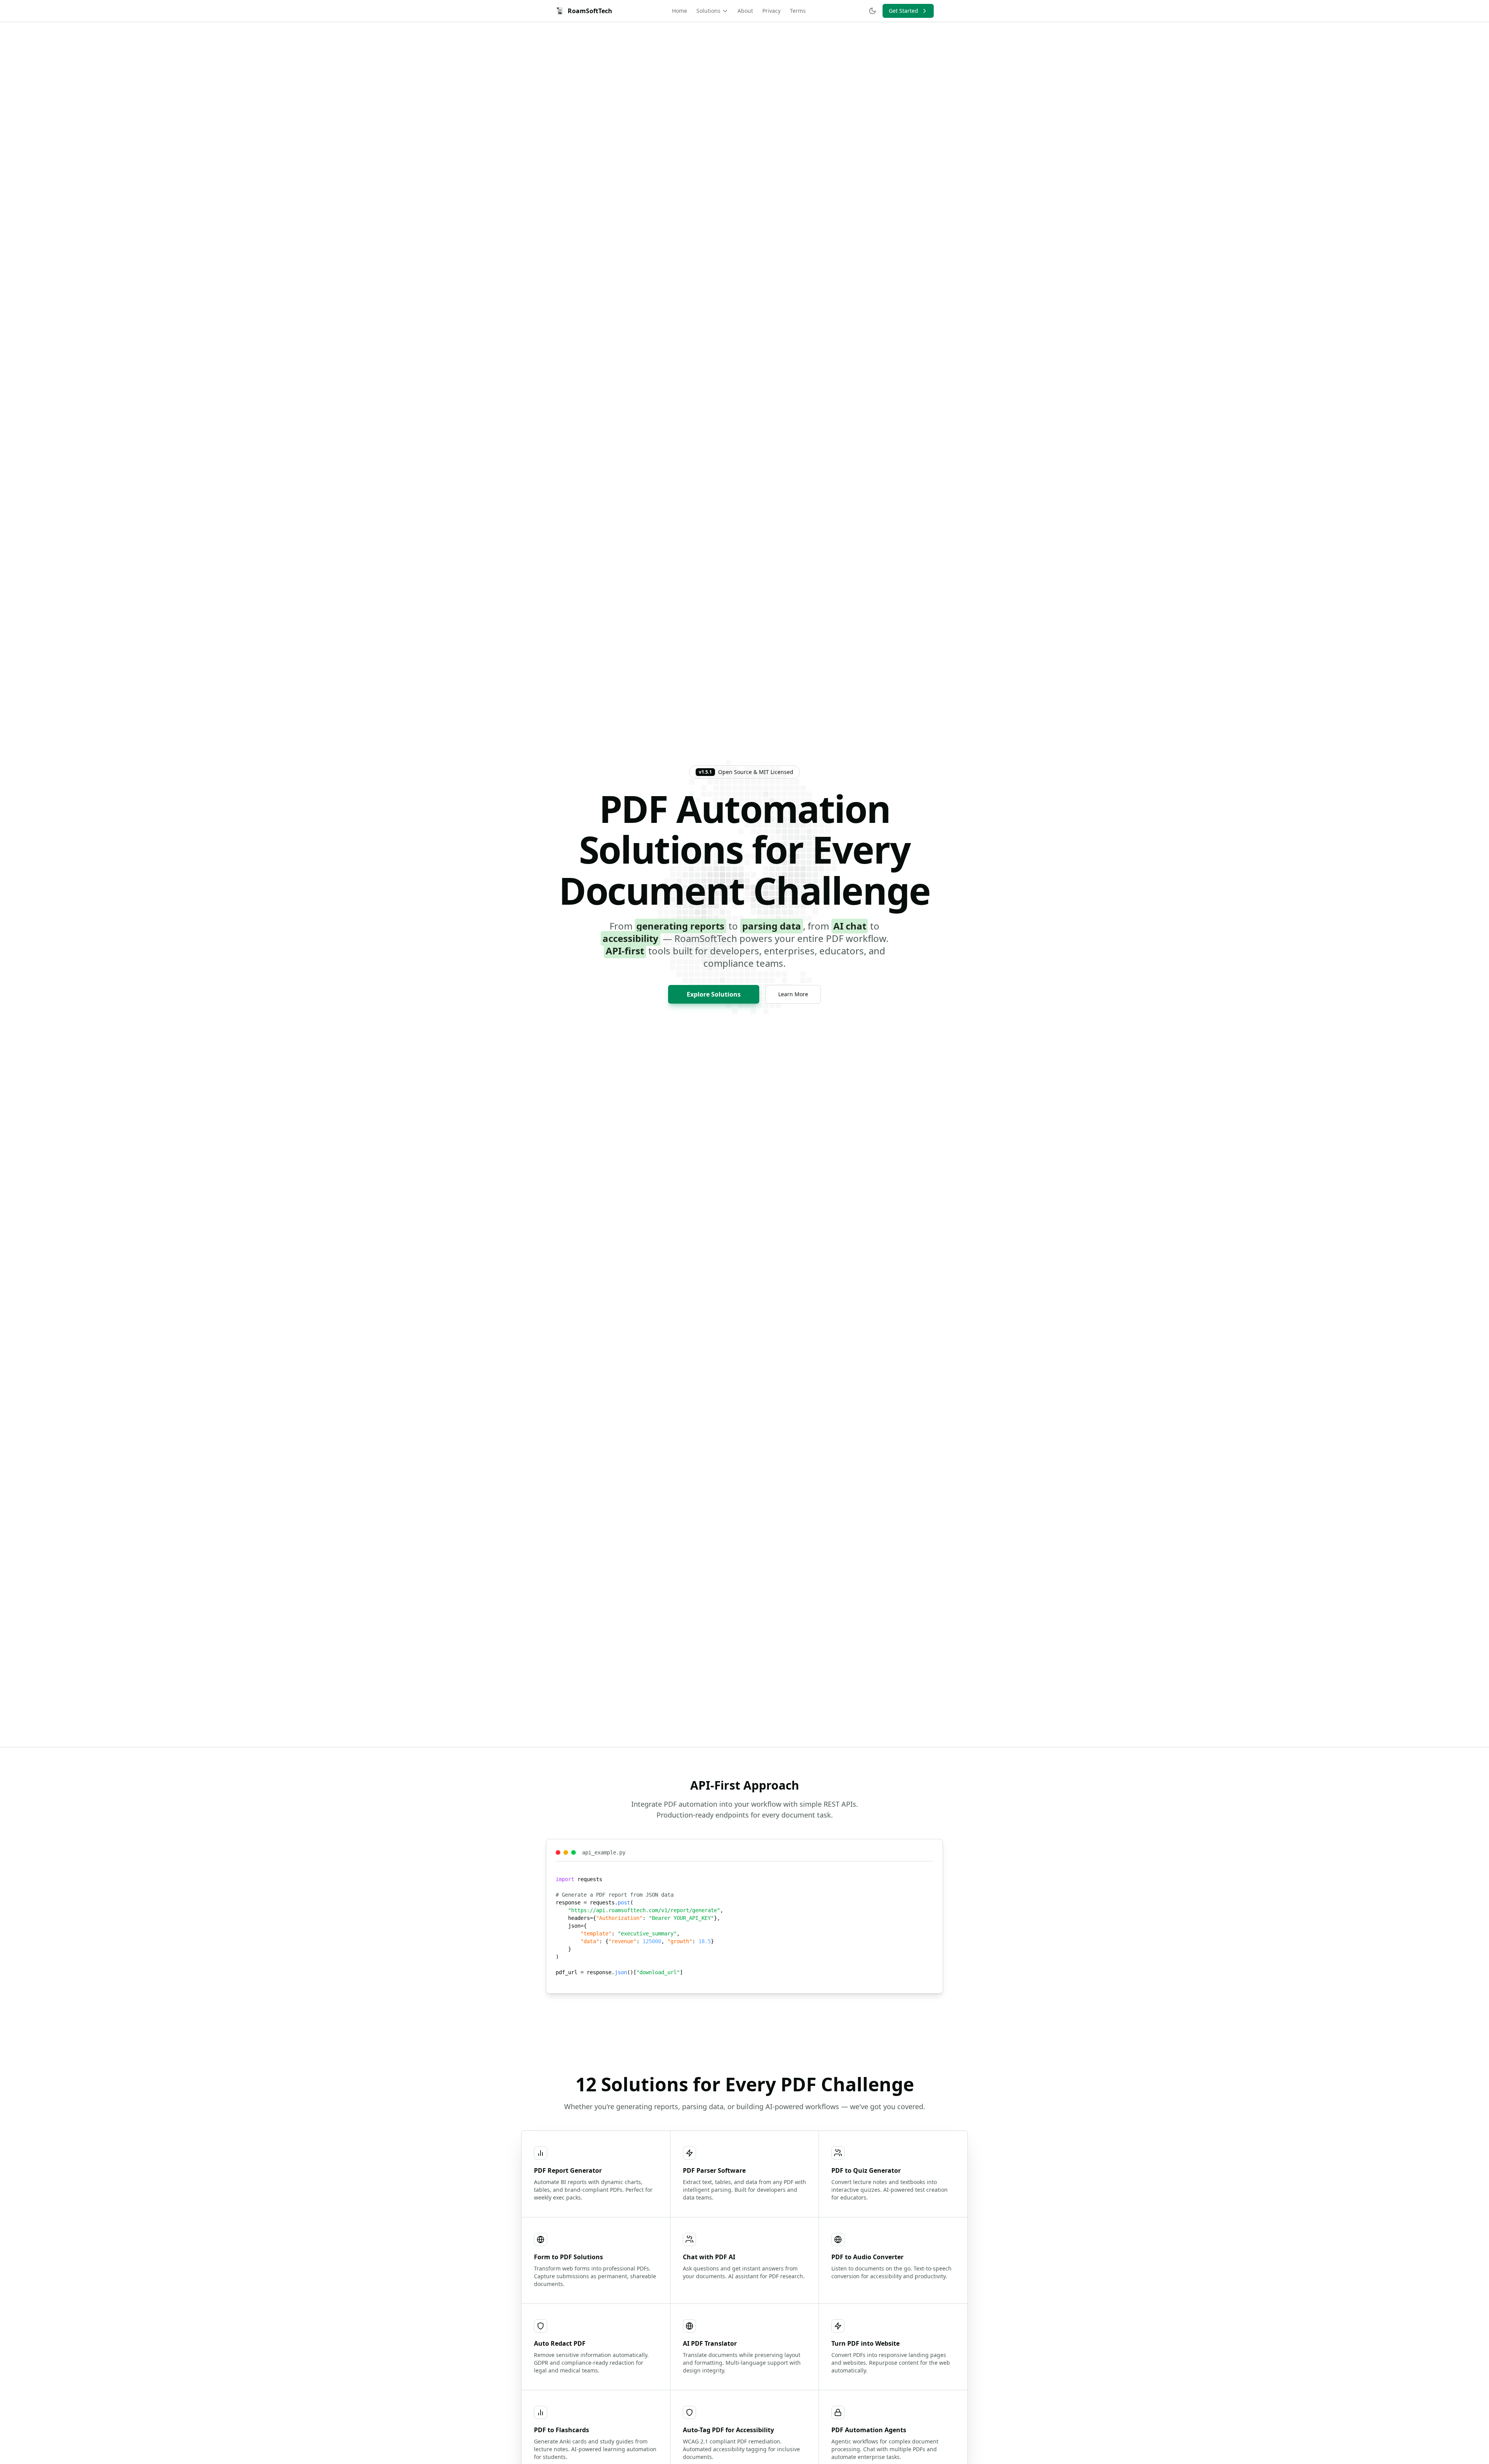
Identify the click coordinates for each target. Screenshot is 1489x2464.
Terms (798, 11)
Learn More (793, 994)
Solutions (708, 11)
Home (680, 11)
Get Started (903, 11)
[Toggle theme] (872, 11)
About (745, 11)
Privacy (771, 11)
